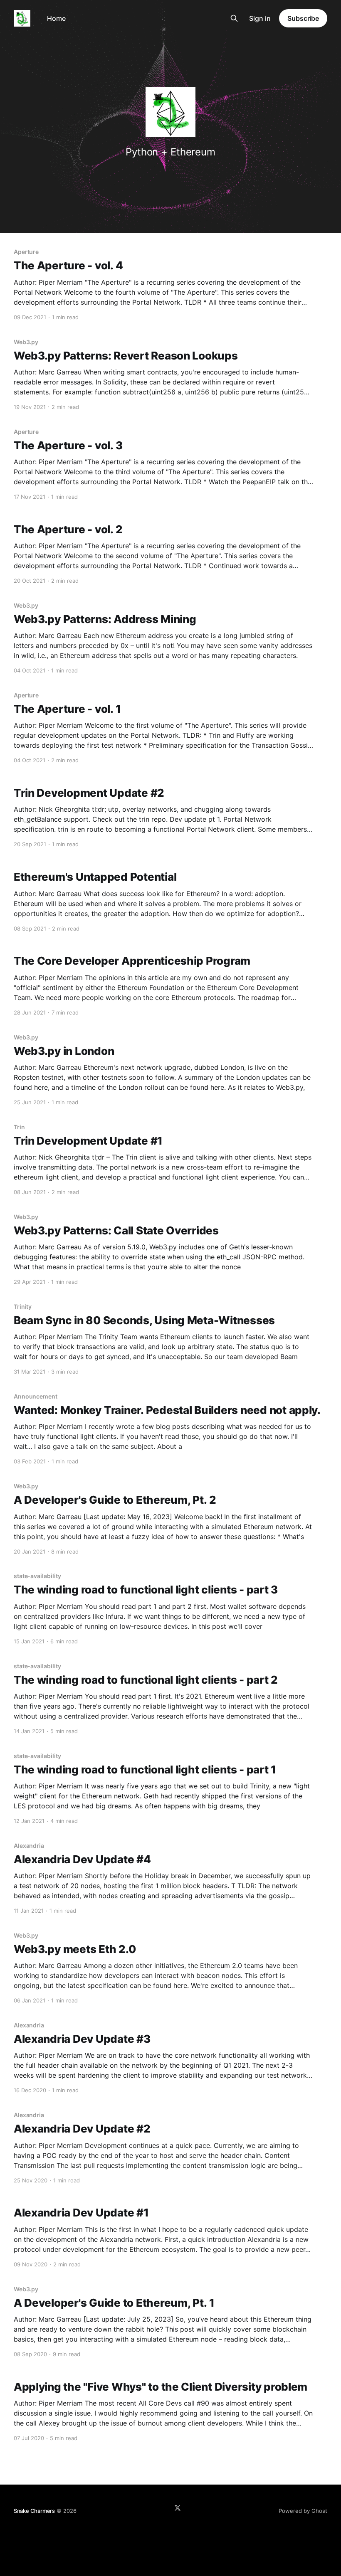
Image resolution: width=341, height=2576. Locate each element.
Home (56, 18)
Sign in (260, 18)
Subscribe (303, 18)
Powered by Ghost (303, 2511)
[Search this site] (234, 18)
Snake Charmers (34, 2511)
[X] (178, 2508)
